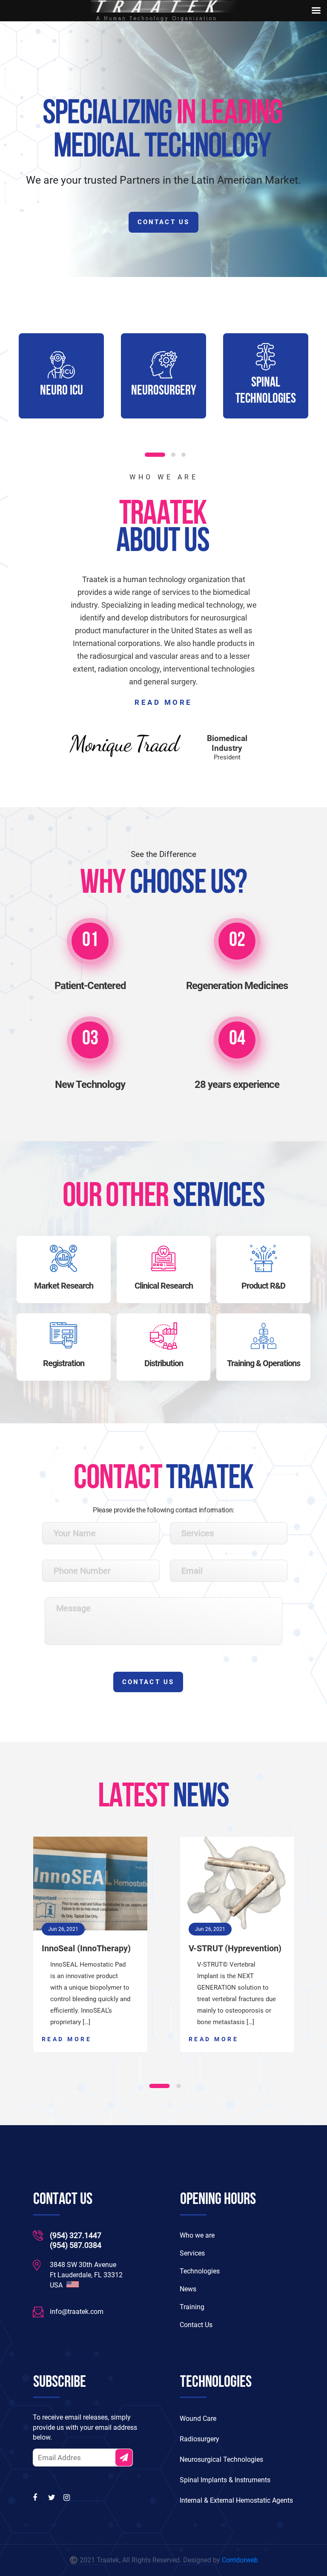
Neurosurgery (67, 391)
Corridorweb (240, 2560)
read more (163, 702)
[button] (155, 455)
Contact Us (163, 222)
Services (192, 2253)
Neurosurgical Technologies (221, 2459)
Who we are (197, 2235)
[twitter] (52, 2498)
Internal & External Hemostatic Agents (236, 2500)
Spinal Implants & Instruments (225, 2480)
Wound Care (198, 2419)
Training (192, 2307)
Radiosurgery (199, 2439)
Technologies (200, 2271)
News (188, 2289)
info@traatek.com (77, 2312)
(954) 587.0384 (76, 2245)
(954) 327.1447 (76, 2235)
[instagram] (68, 2498)
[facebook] (37, 2498)
